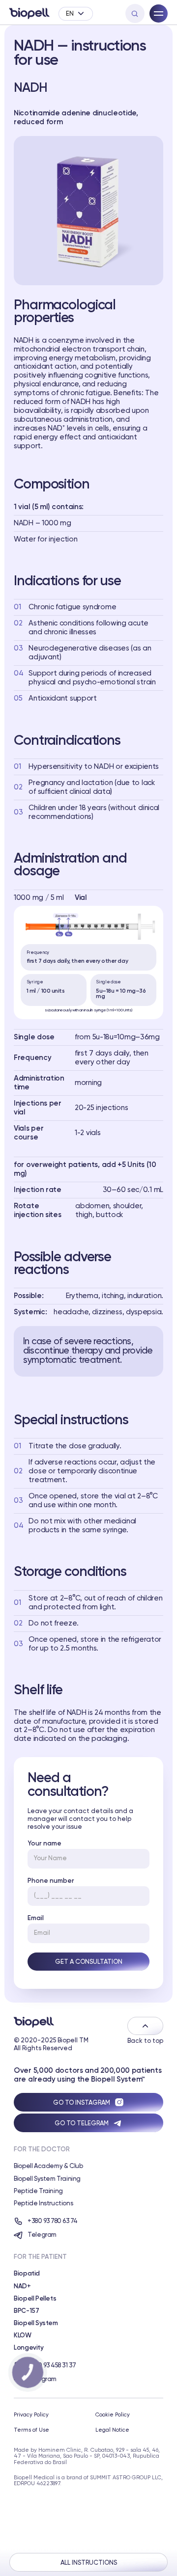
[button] (75, 14)
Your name (44, 1844)
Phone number (51, 1881)
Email (36, 1918)
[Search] (135, 14)
